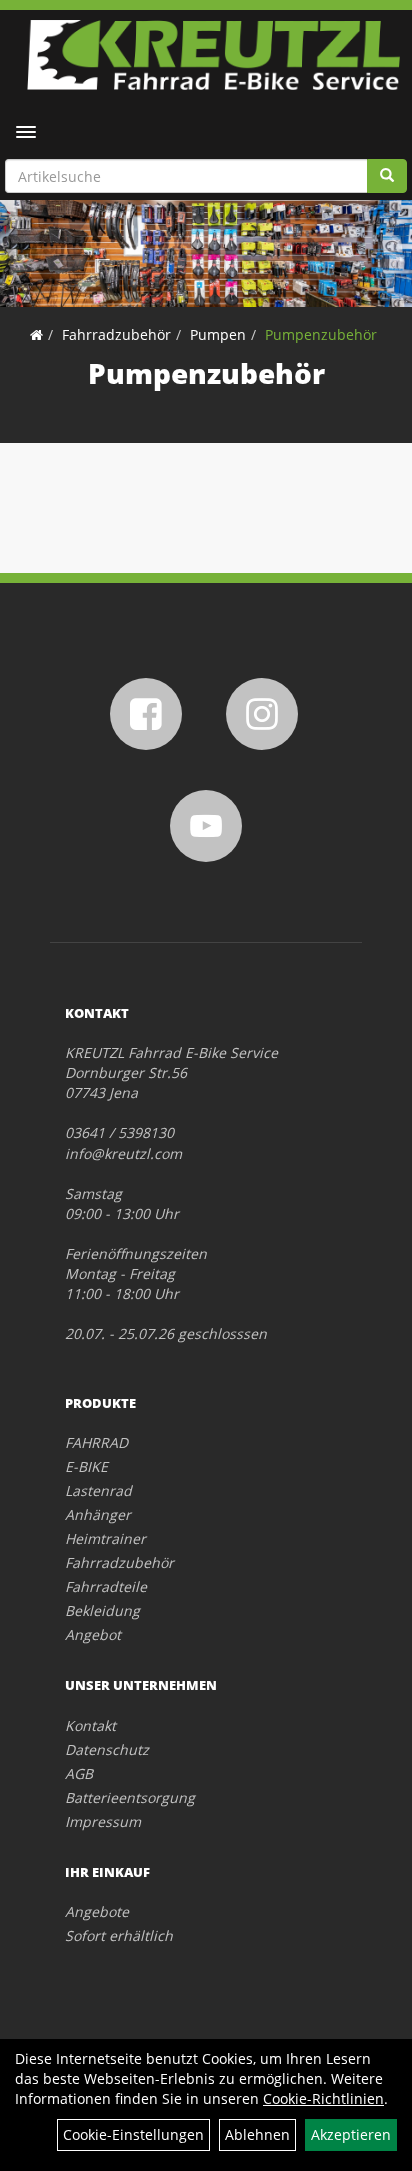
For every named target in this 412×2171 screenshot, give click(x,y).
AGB (79, 1773)
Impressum (103, 1821)
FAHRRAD (96, 1442)
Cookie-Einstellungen (133, 2134)
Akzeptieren (351, 2134)
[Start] (36, 334)
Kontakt (90, 1725)
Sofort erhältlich (119, 1935)
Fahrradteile (106, 1586)
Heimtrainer (105, 1538)
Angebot (93, 1634)
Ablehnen (257, 2134)
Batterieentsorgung (130, 1797)
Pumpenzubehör (321, 334)
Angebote (97, 1911)
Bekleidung (102, 1610)
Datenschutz (107, 1749)
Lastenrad (98, 1490)
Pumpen (218, 334)
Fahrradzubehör (116, 334)
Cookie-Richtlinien (323, 2098)
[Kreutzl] (213, 55)
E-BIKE (86, 1466)
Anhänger (98, 1514)
